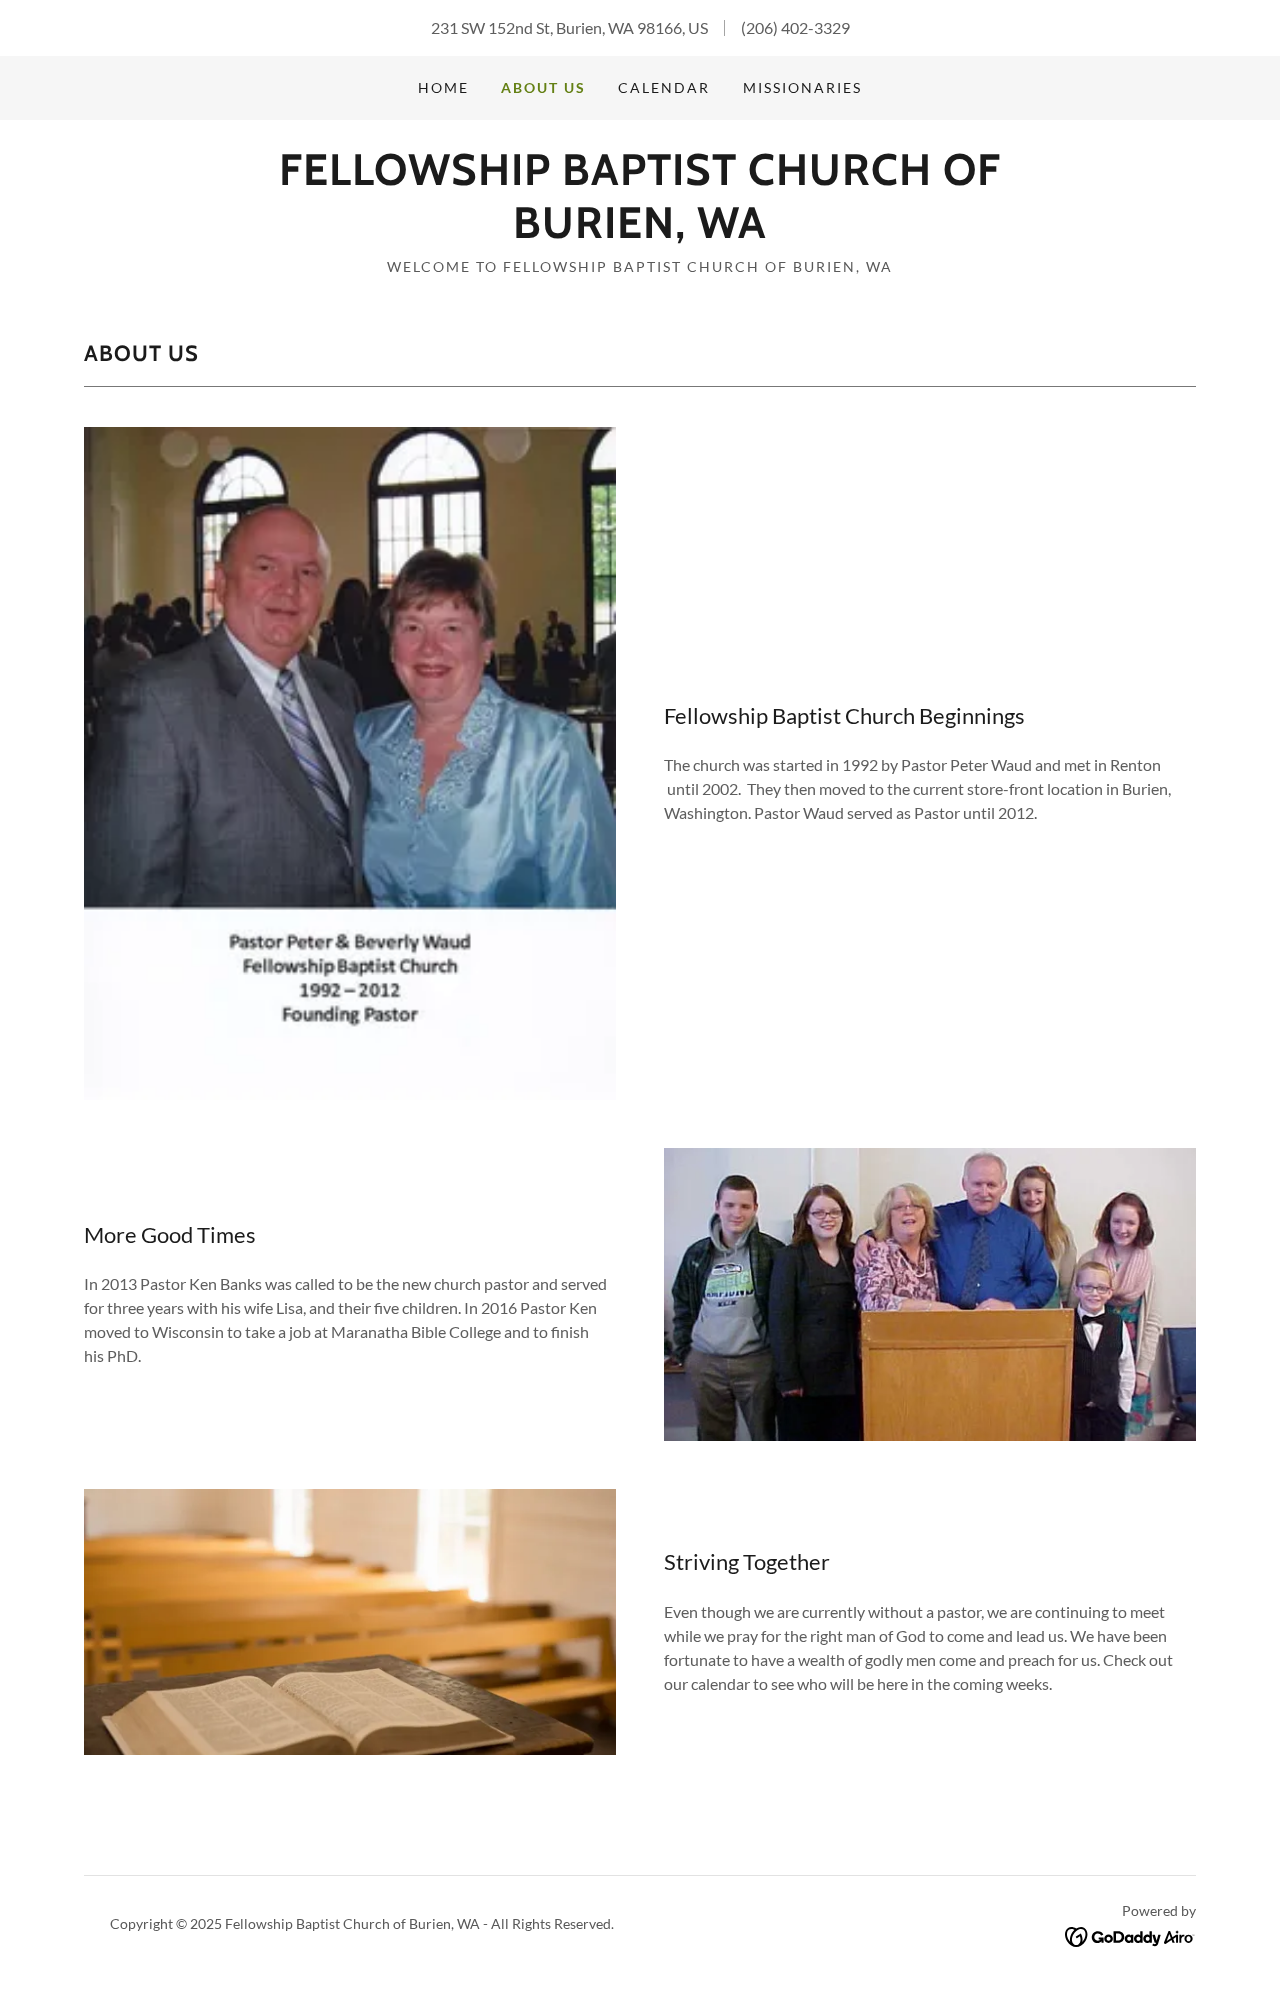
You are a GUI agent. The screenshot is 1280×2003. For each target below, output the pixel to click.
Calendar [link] (664, 87)
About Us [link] (543, 87)
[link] (639, 231)
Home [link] (443, 87)
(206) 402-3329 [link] (795, 27)
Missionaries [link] (802, 87)
